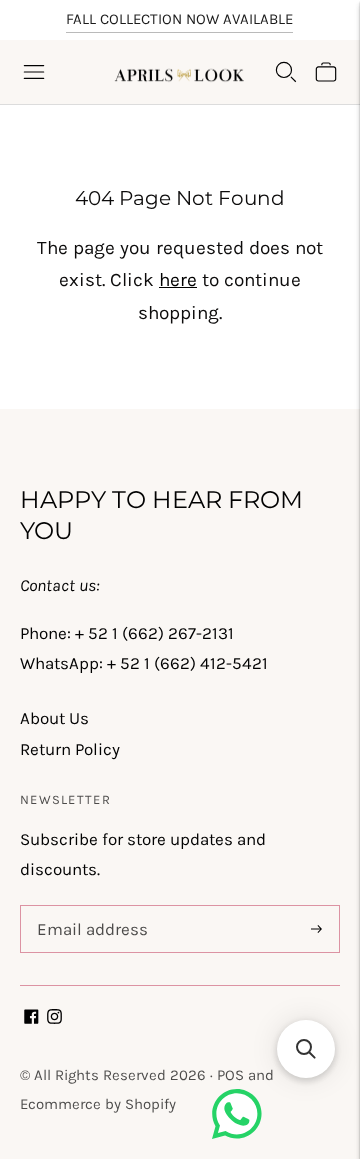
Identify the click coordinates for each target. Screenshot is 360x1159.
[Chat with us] (237, 1133)
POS (230, 1075)
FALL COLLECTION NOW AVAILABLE (179, 19)
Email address (88, 908)
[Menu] (34, 72)
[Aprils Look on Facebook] (31, 1018)
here (178, 280)
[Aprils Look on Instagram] (54, 1018)
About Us (54, 718)
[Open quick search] (286, 72)
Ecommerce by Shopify (98, 1104)
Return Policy (70, 749)
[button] (306, 1049)
